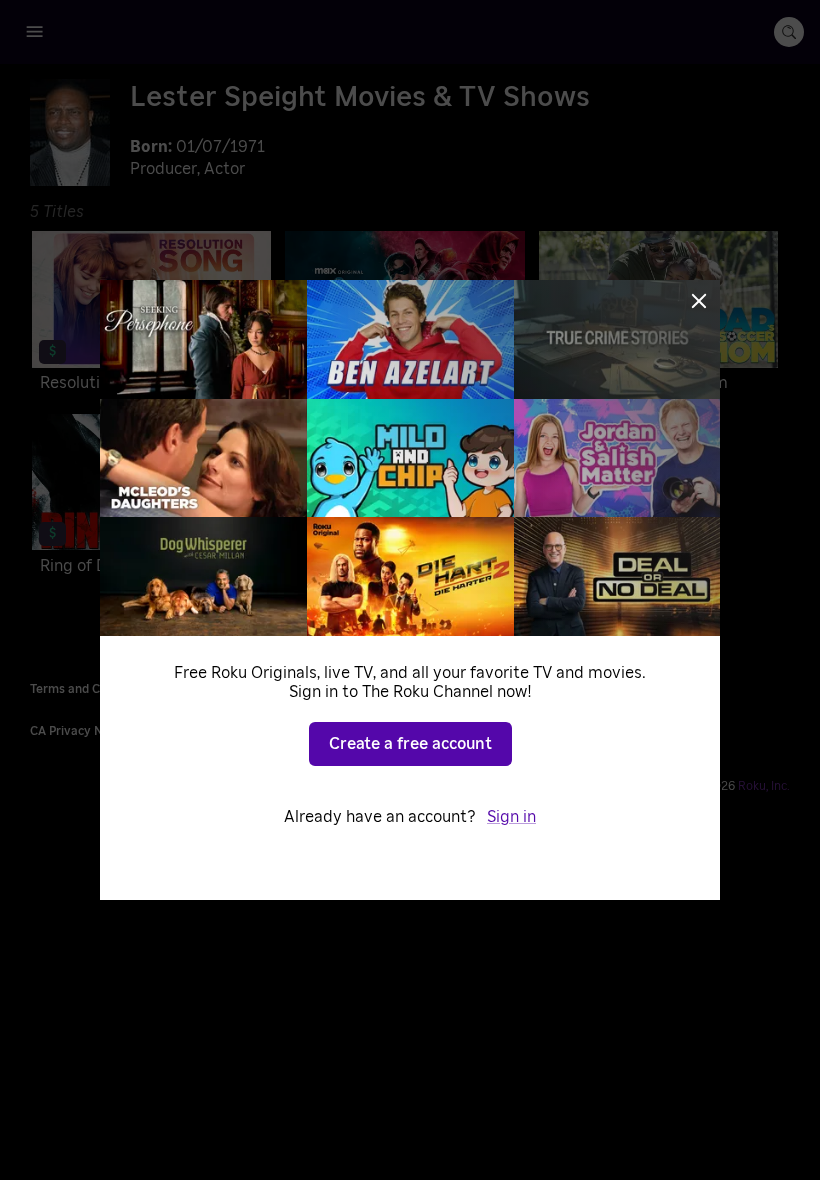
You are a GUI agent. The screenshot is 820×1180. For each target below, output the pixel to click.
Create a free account (410, 744)
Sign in (511, 817)
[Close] (699, 301)
